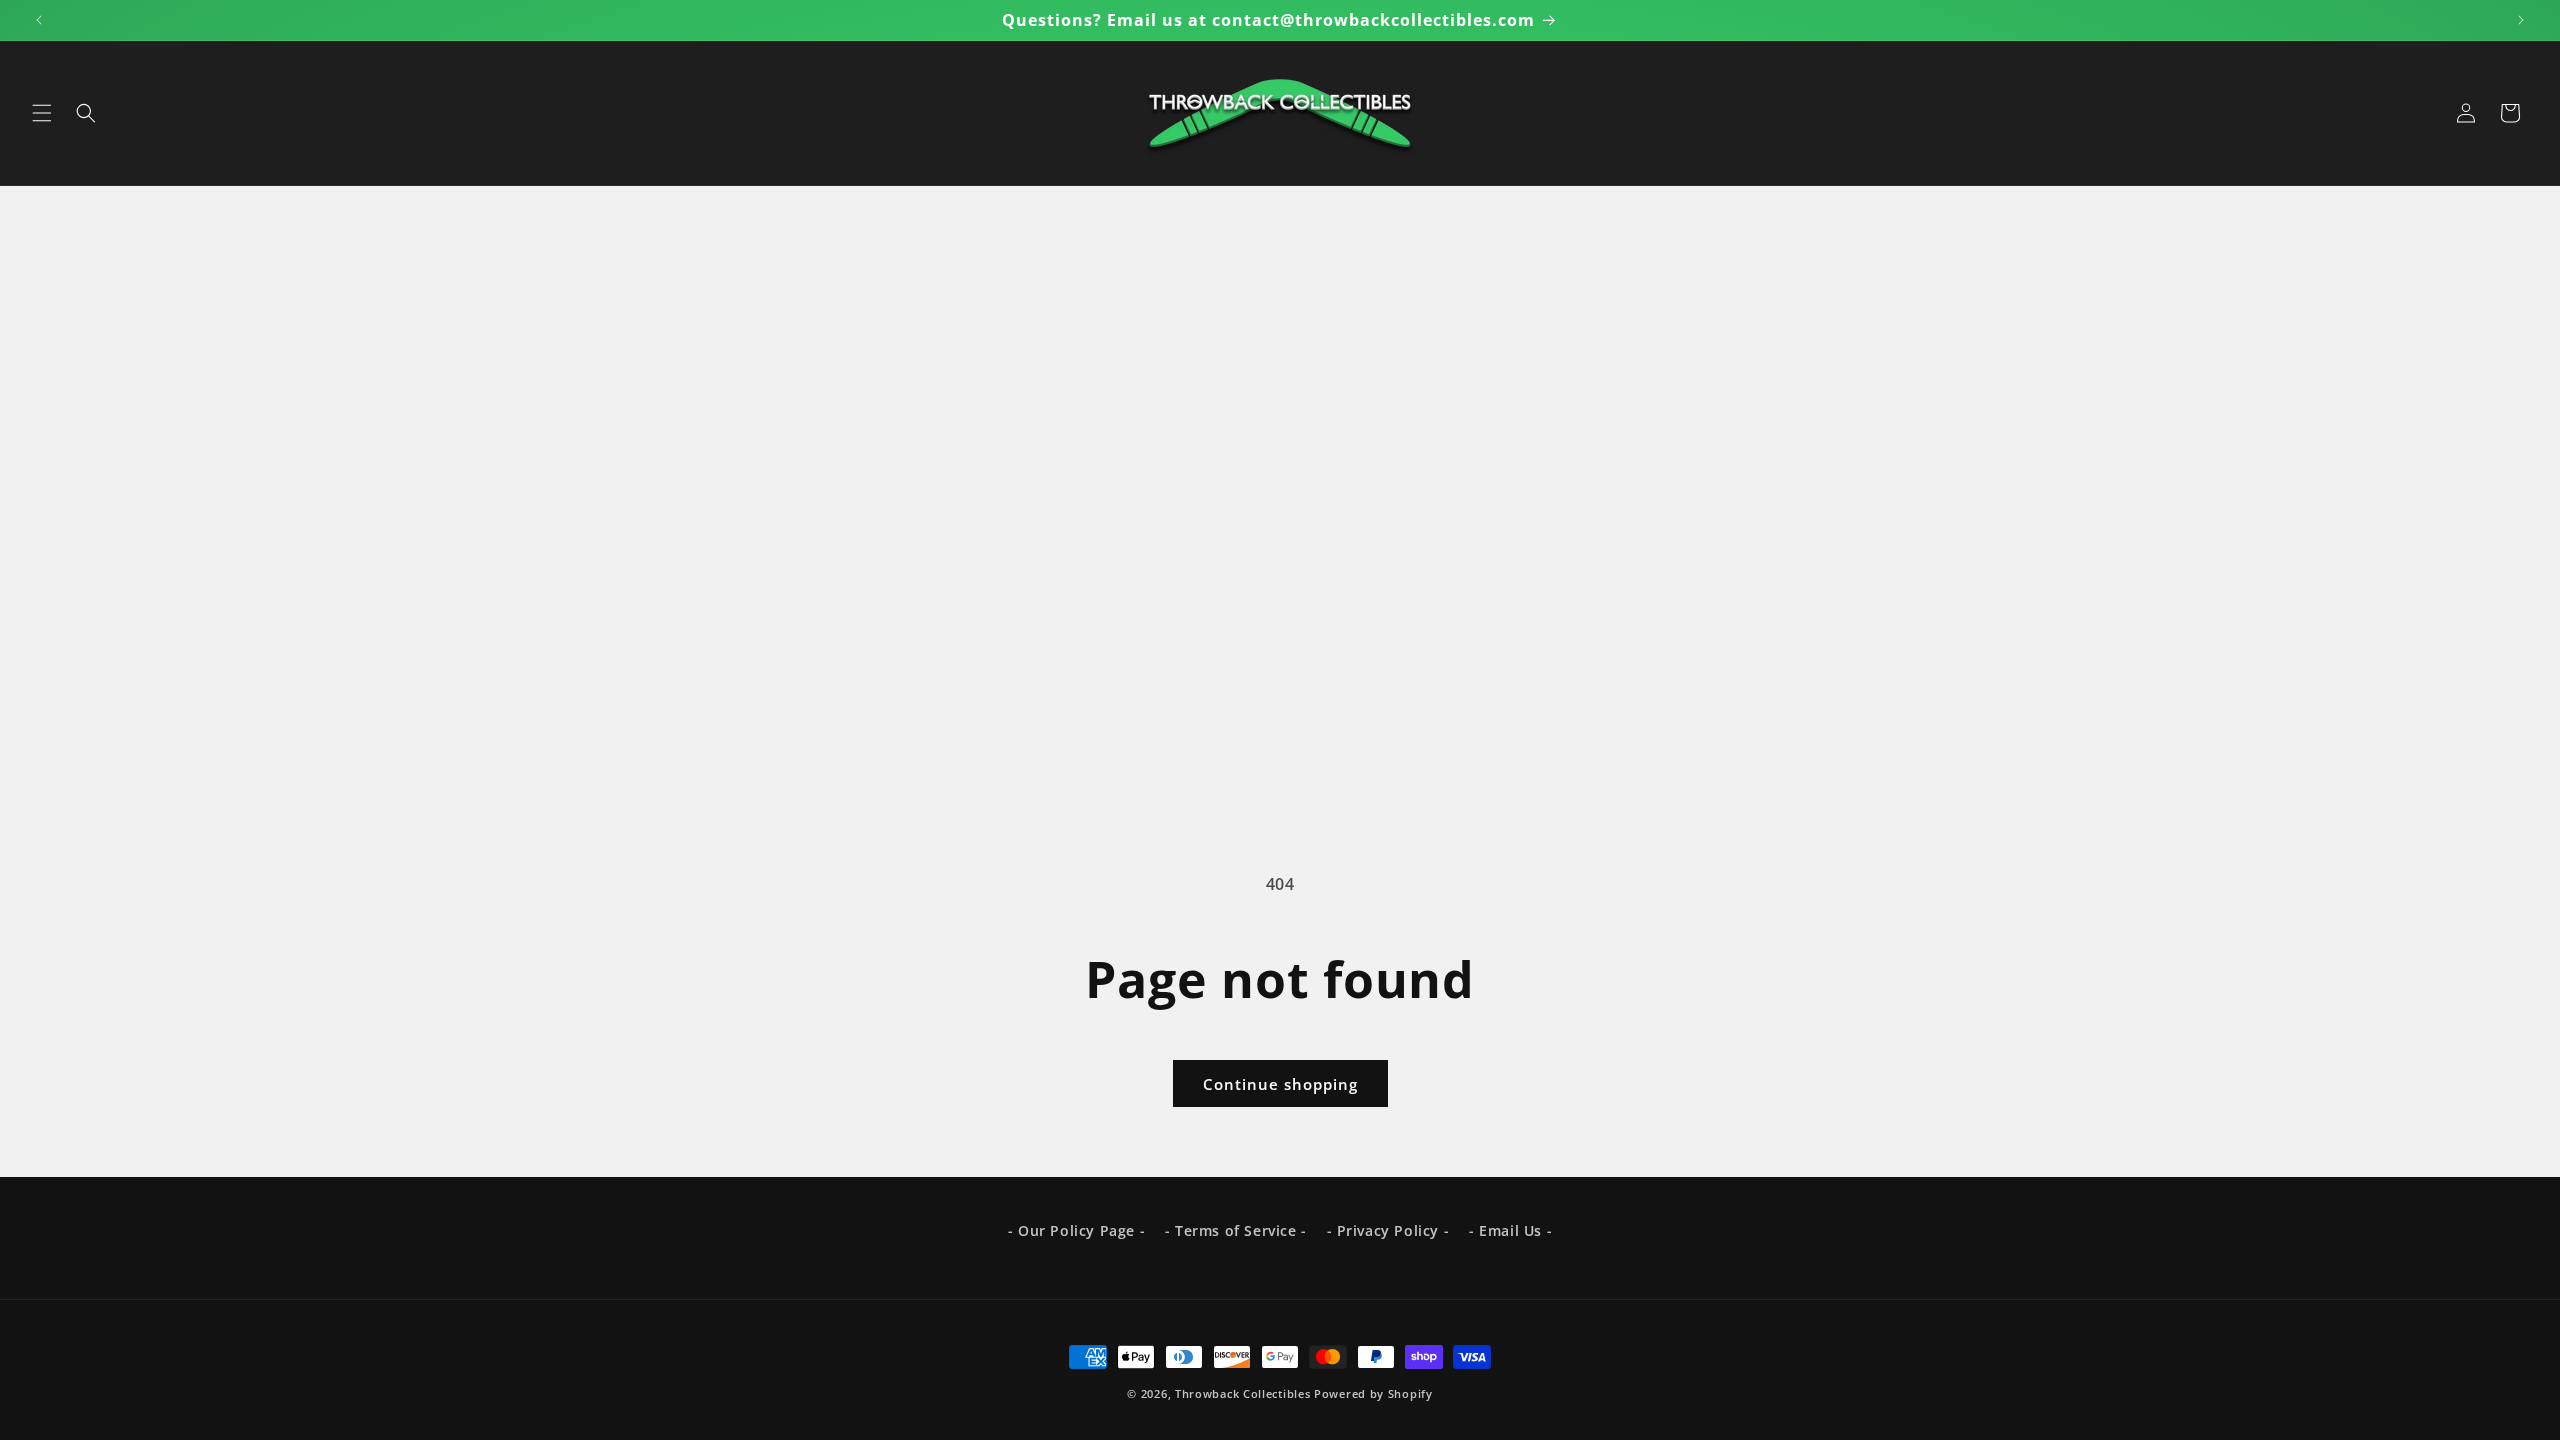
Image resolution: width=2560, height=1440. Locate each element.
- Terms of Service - (1236, 1230)
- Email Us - (1510, 1230)
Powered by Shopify (1373, 1393)
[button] (42, 113)
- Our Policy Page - (1076, 1230)
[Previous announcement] (39, 20)
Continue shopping (1280, 1084)
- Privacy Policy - (1388, 1230)
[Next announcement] (2521, 20)
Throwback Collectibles (1242, 1393)
